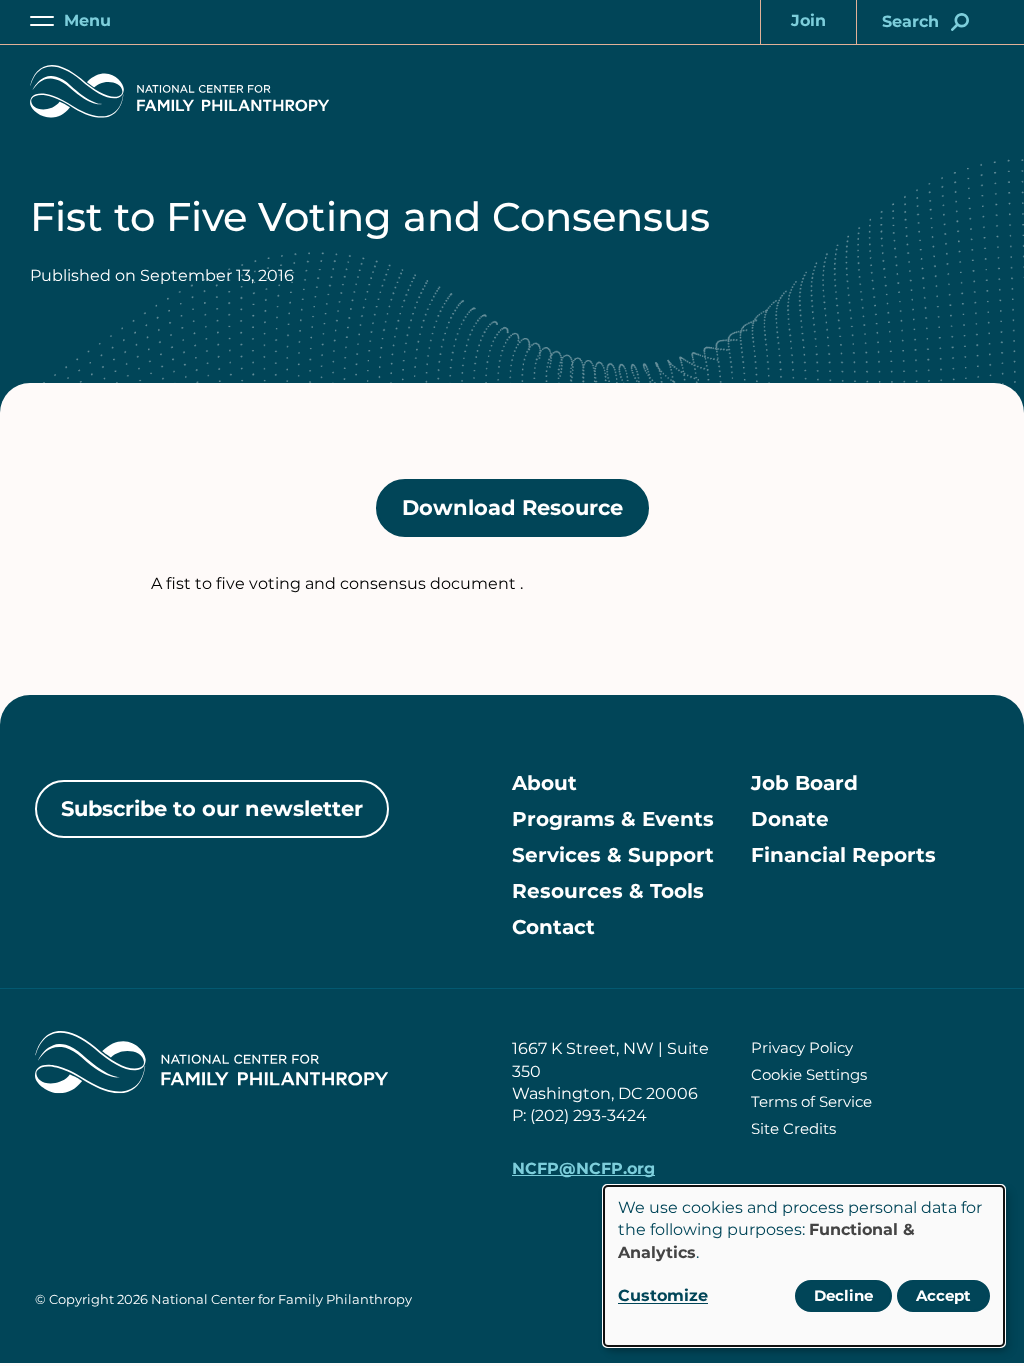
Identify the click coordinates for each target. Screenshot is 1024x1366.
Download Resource (525, 516)
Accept (943, 1295)
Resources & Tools (608, 891)
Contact (553, 927)
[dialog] (804, 1266)
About (544, 783)
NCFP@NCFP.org (583, 1168)
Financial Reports (843, 855)
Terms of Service (811, 1101)
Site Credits (793, 1128)
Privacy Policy (802, 1047)
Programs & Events (613, 819)
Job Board (804, 783)
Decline (843, 1295)
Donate (790, 819)
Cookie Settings (809, 1074)
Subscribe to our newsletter (212, 808)
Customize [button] (663, 1295)
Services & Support (613, 855)
